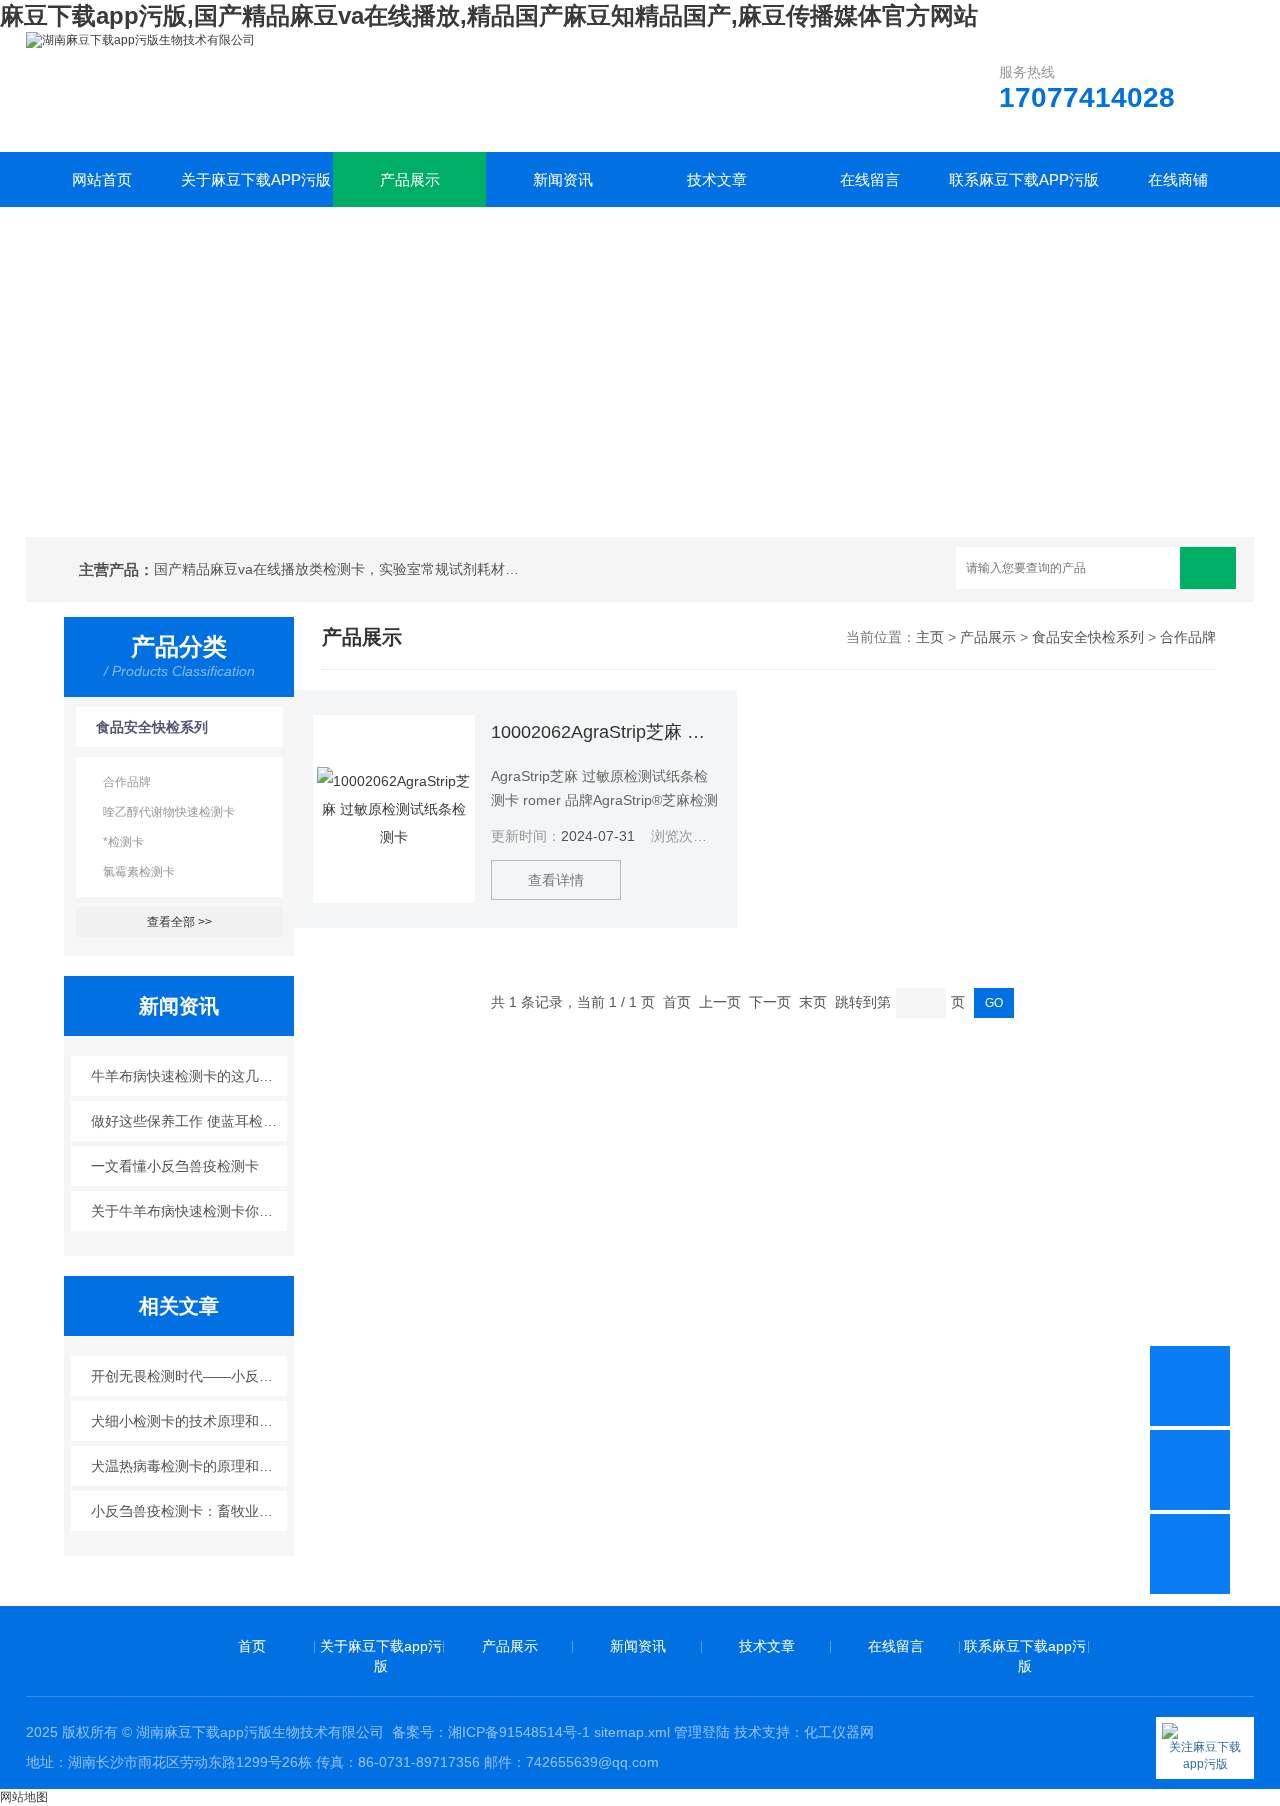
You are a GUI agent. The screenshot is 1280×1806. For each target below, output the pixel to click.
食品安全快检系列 (152, 727)
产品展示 (410, 179)
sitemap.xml (632, 1732)
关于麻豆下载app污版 (256, 179)
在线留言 (870, 179)
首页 (252, 1646)
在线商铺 (1178, 179)
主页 (930, 637)
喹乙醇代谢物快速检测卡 (169, 812)
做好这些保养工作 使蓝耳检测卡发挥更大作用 (189, 1121)
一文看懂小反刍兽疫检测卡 (175, 1166)
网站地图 (24, 1797)
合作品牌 (127, 782)
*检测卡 (123, 842)
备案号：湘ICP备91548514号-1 (491, 1732)
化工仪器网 (839, 1732)
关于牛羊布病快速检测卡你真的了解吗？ (189, 1211)
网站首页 (102, 179)
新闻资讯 (563, 179)
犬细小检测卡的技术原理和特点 (189, 1421)
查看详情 (556, 880)
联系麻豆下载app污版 (1024, 179)
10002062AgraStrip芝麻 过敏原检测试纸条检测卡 (604, 732)
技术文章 (717, 179)
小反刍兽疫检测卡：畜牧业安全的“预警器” (189, 1511)
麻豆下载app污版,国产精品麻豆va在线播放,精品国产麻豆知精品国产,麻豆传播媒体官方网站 (489, 15)
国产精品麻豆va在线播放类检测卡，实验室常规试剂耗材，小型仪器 (340, 569)
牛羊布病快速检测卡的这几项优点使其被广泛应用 (189, 1076)
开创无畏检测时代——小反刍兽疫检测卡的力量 (189, 1376)
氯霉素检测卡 (139, 872)
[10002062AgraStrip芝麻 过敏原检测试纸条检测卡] (394, 809)
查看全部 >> (179, 922)
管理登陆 (702, 1732)
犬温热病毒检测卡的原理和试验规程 (189, 1466)
